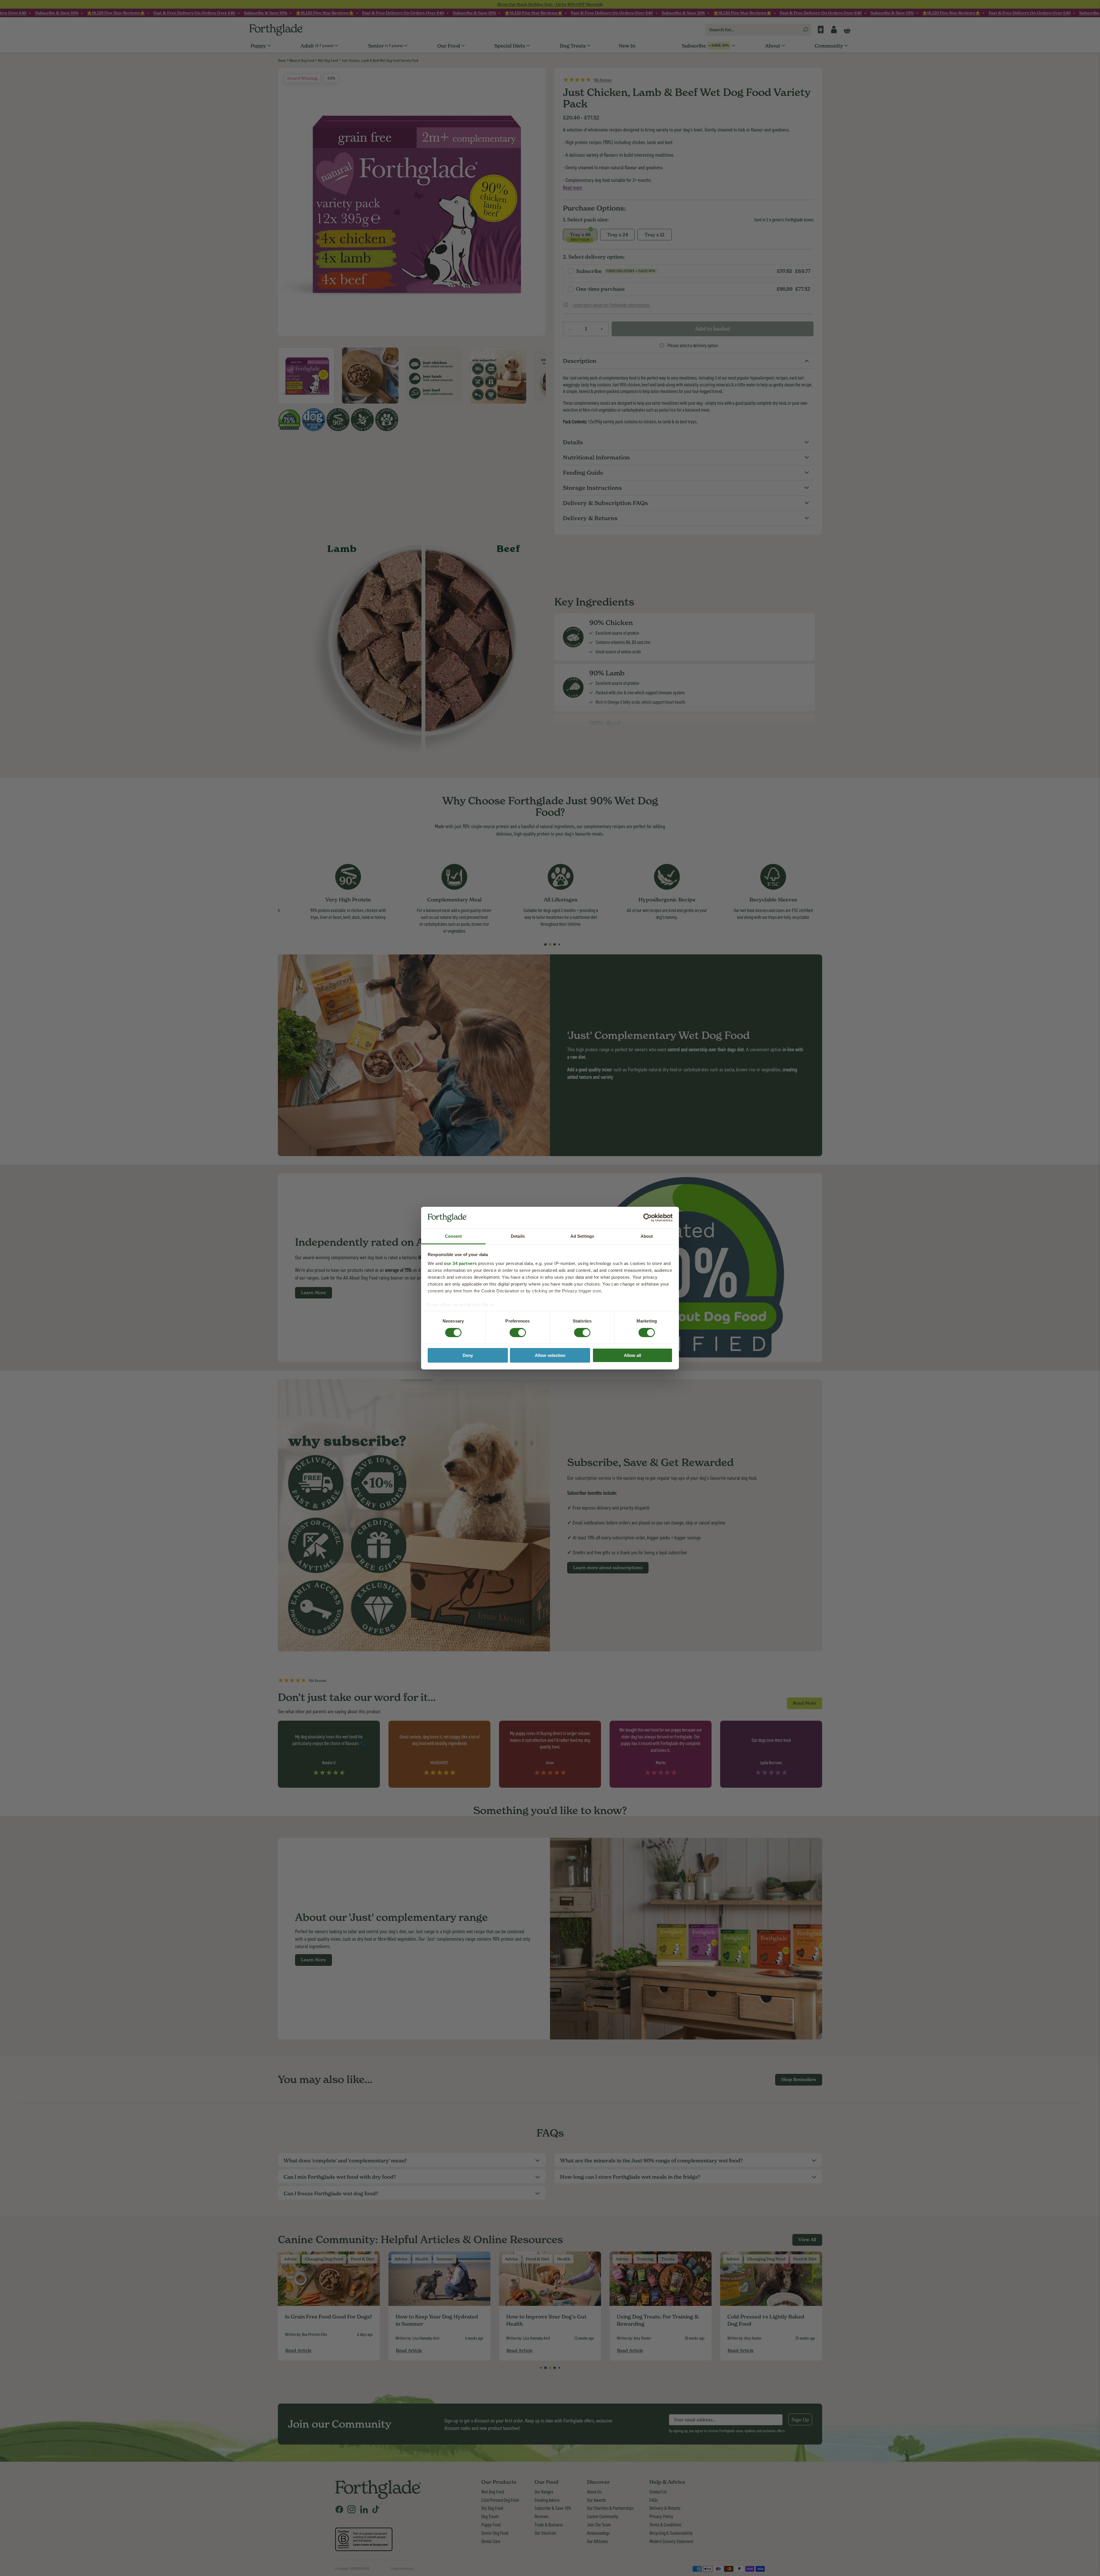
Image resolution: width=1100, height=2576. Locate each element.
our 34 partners (460, 1263)
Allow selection (550, 1355)
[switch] (512, 1331)
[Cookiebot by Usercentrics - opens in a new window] (648, 1218)
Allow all (632, 1355)
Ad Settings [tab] (582, 1236)
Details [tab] (518, 1236)
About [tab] (647, 1236)
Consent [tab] (453, 1236)
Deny (468, 1355)
